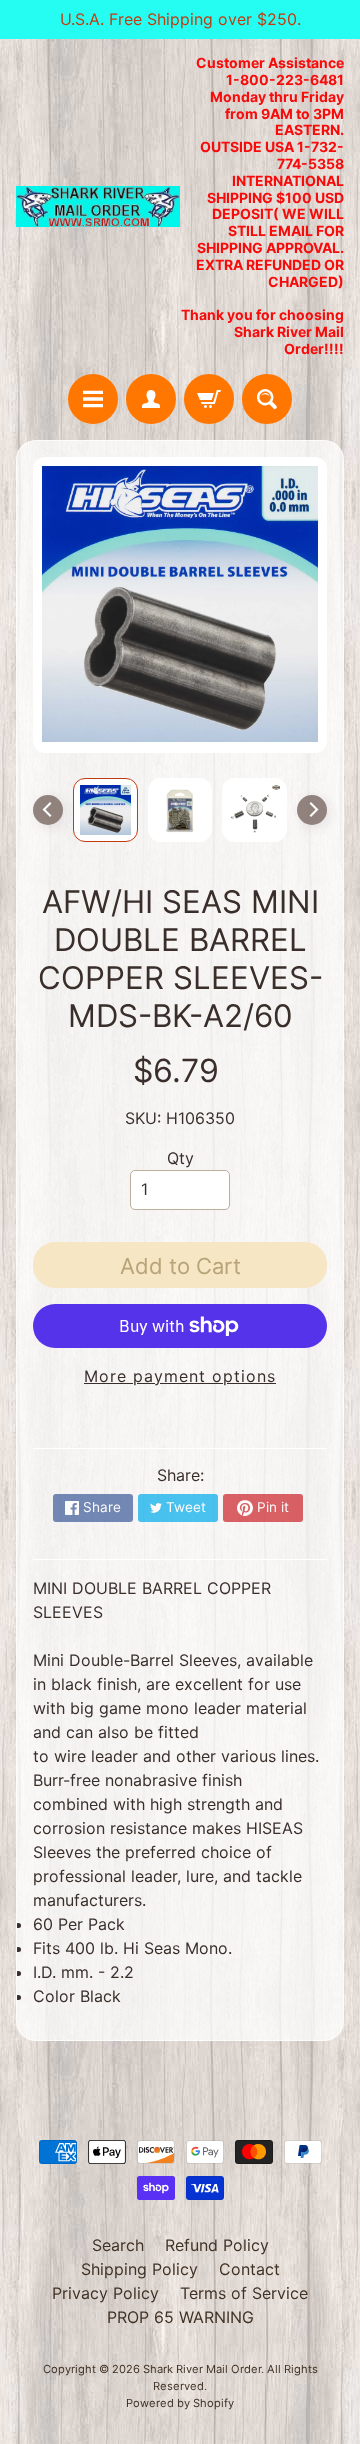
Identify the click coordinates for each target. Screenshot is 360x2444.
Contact (249, 2269)
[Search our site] (267, 399)
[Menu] (93, 399)
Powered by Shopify (180, 2403)
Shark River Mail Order (202, 2369)
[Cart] (209, 399)
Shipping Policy (139, 2269)
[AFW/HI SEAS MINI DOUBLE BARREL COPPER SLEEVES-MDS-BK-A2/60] (105, 810)
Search (118, 2245)
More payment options (180, 1376)
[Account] (151, 399)
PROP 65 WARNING (180, 2317)
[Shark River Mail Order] (98, 206)
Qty (180, 1158)
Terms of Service (244, 2293)
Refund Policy (217, 2245)
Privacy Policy (105, 2293)
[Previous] (48, 810)
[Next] (312, 810)
